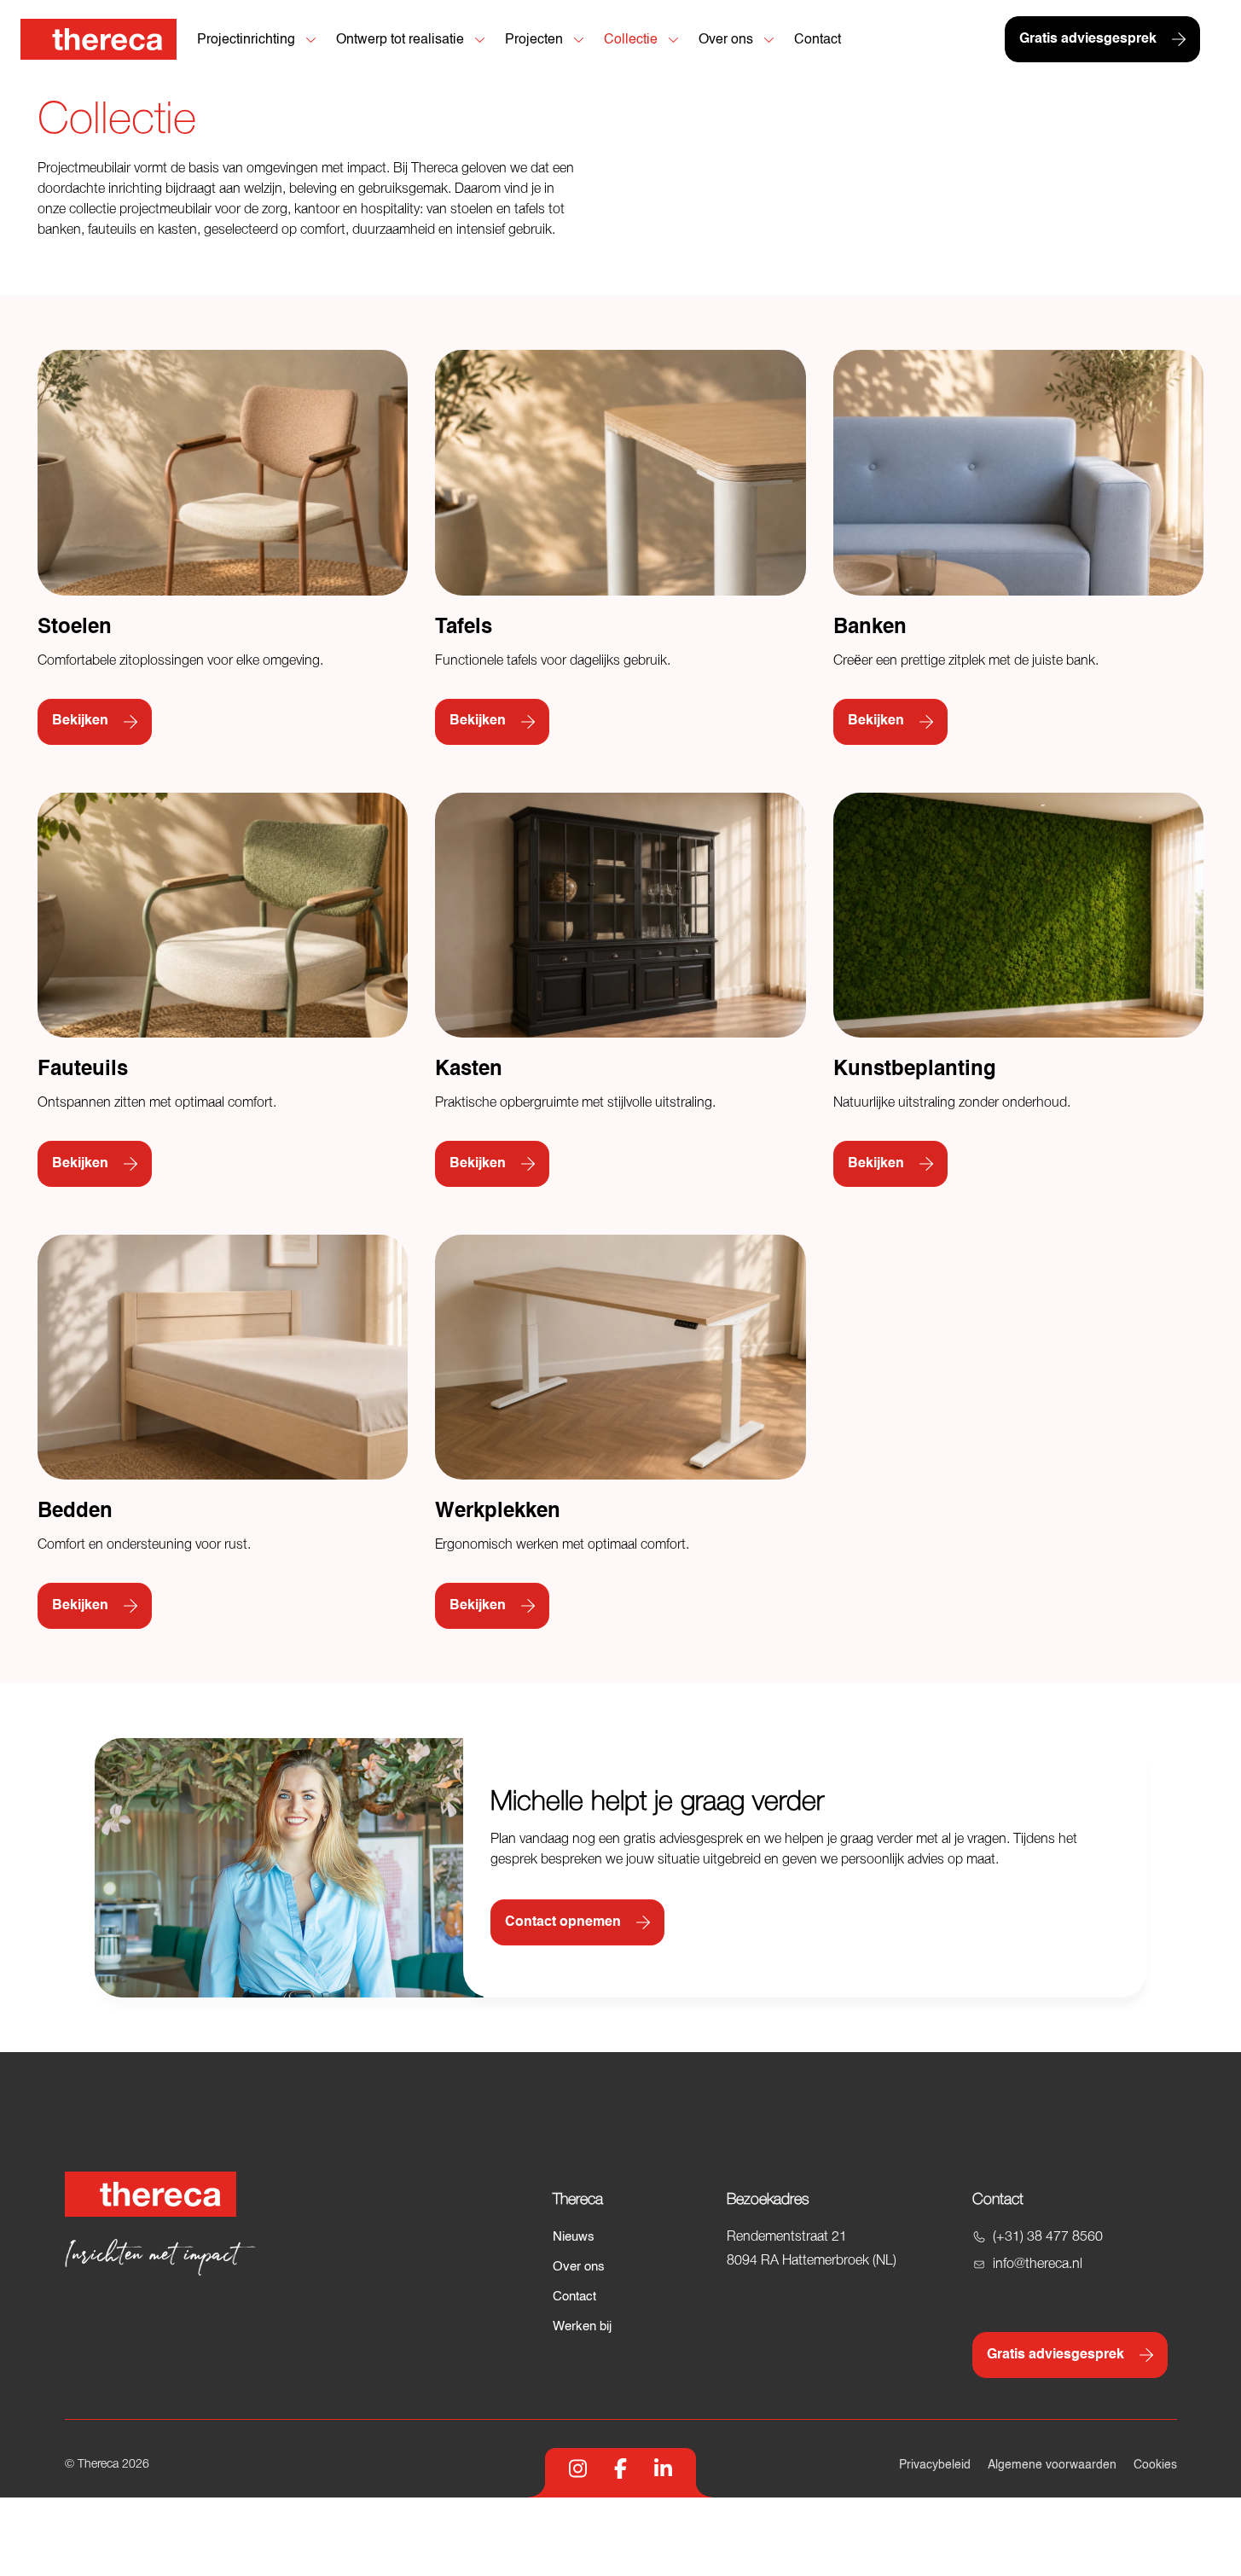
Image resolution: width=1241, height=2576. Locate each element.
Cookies (1155, 2465)
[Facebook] (620, 2468)
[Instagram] (578, 2468)
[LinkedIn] (663, 2468)
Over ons (579, 2267)
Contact (574, 2297)
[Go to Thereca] (99, 39)
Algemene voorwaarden (1052, 2465)
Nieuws (574, 2237)
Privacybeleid (935, 2465)
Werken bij (582, 2326)
